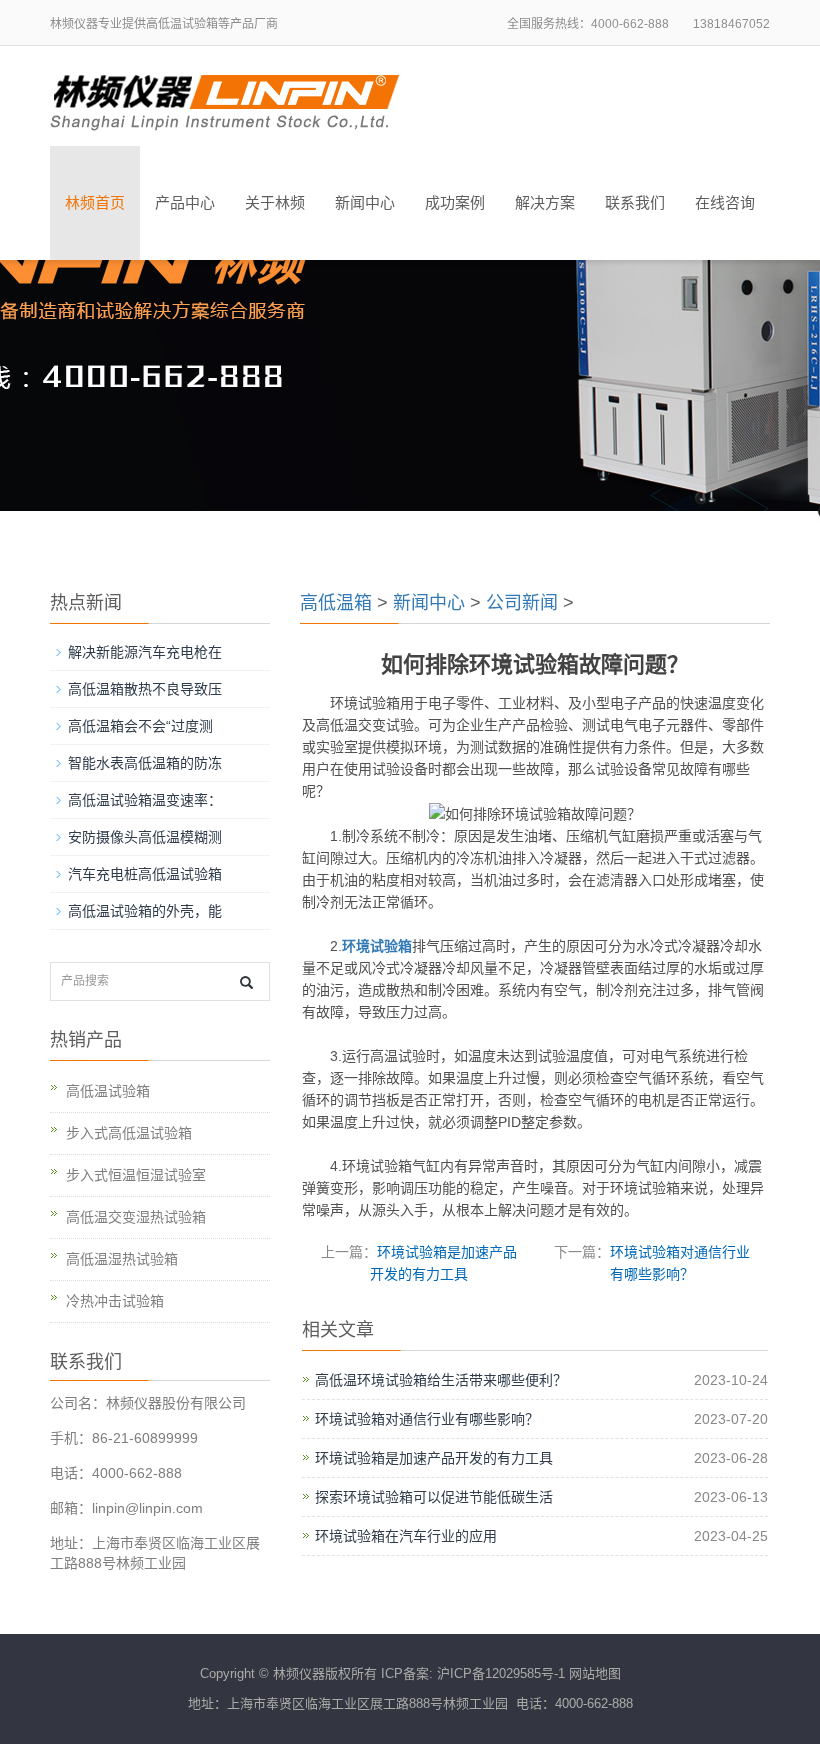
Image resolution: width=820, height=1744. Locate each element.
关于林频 (275, 203)
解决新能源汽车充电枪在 (145, 652)
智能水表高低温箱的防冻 (145, 763)
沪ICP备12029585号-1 (501, 1673)
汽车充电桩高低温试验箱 (145, 874)
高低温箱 (336, 603)
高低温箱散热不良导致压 (145, 689)
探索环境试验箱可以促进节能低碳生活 (434, 1497)
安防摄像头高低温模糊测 (145, 837)
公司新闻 (522, 603)
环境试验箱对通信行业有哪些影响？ (427, 1419)
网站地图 (595, 1673)
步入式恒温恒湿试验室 (136, 1175)
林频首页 (95, 203)
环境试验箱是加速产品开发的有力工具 (434, 1458)
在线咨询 (725, 203)
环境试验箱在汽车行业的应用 (406, 1536)
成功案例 (455, 203)
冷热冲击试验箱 (115, 1301)
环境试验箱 (377, 946)
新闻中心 (365, 203)
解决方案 (545, 203)
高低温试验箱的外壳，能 (145, 911)
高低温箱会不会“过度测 (140, 726)
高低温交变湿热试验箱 (136, 1217)
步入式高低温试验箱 (129, 1133)
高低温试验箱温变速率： (145, 800)
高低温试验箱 (108, 1091)
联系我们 (635, 203)
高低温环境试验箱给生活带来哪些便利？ (441, 1380)
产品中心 (185, 203)
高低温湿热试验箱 (122, 1259)
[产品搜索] (246, 982)
